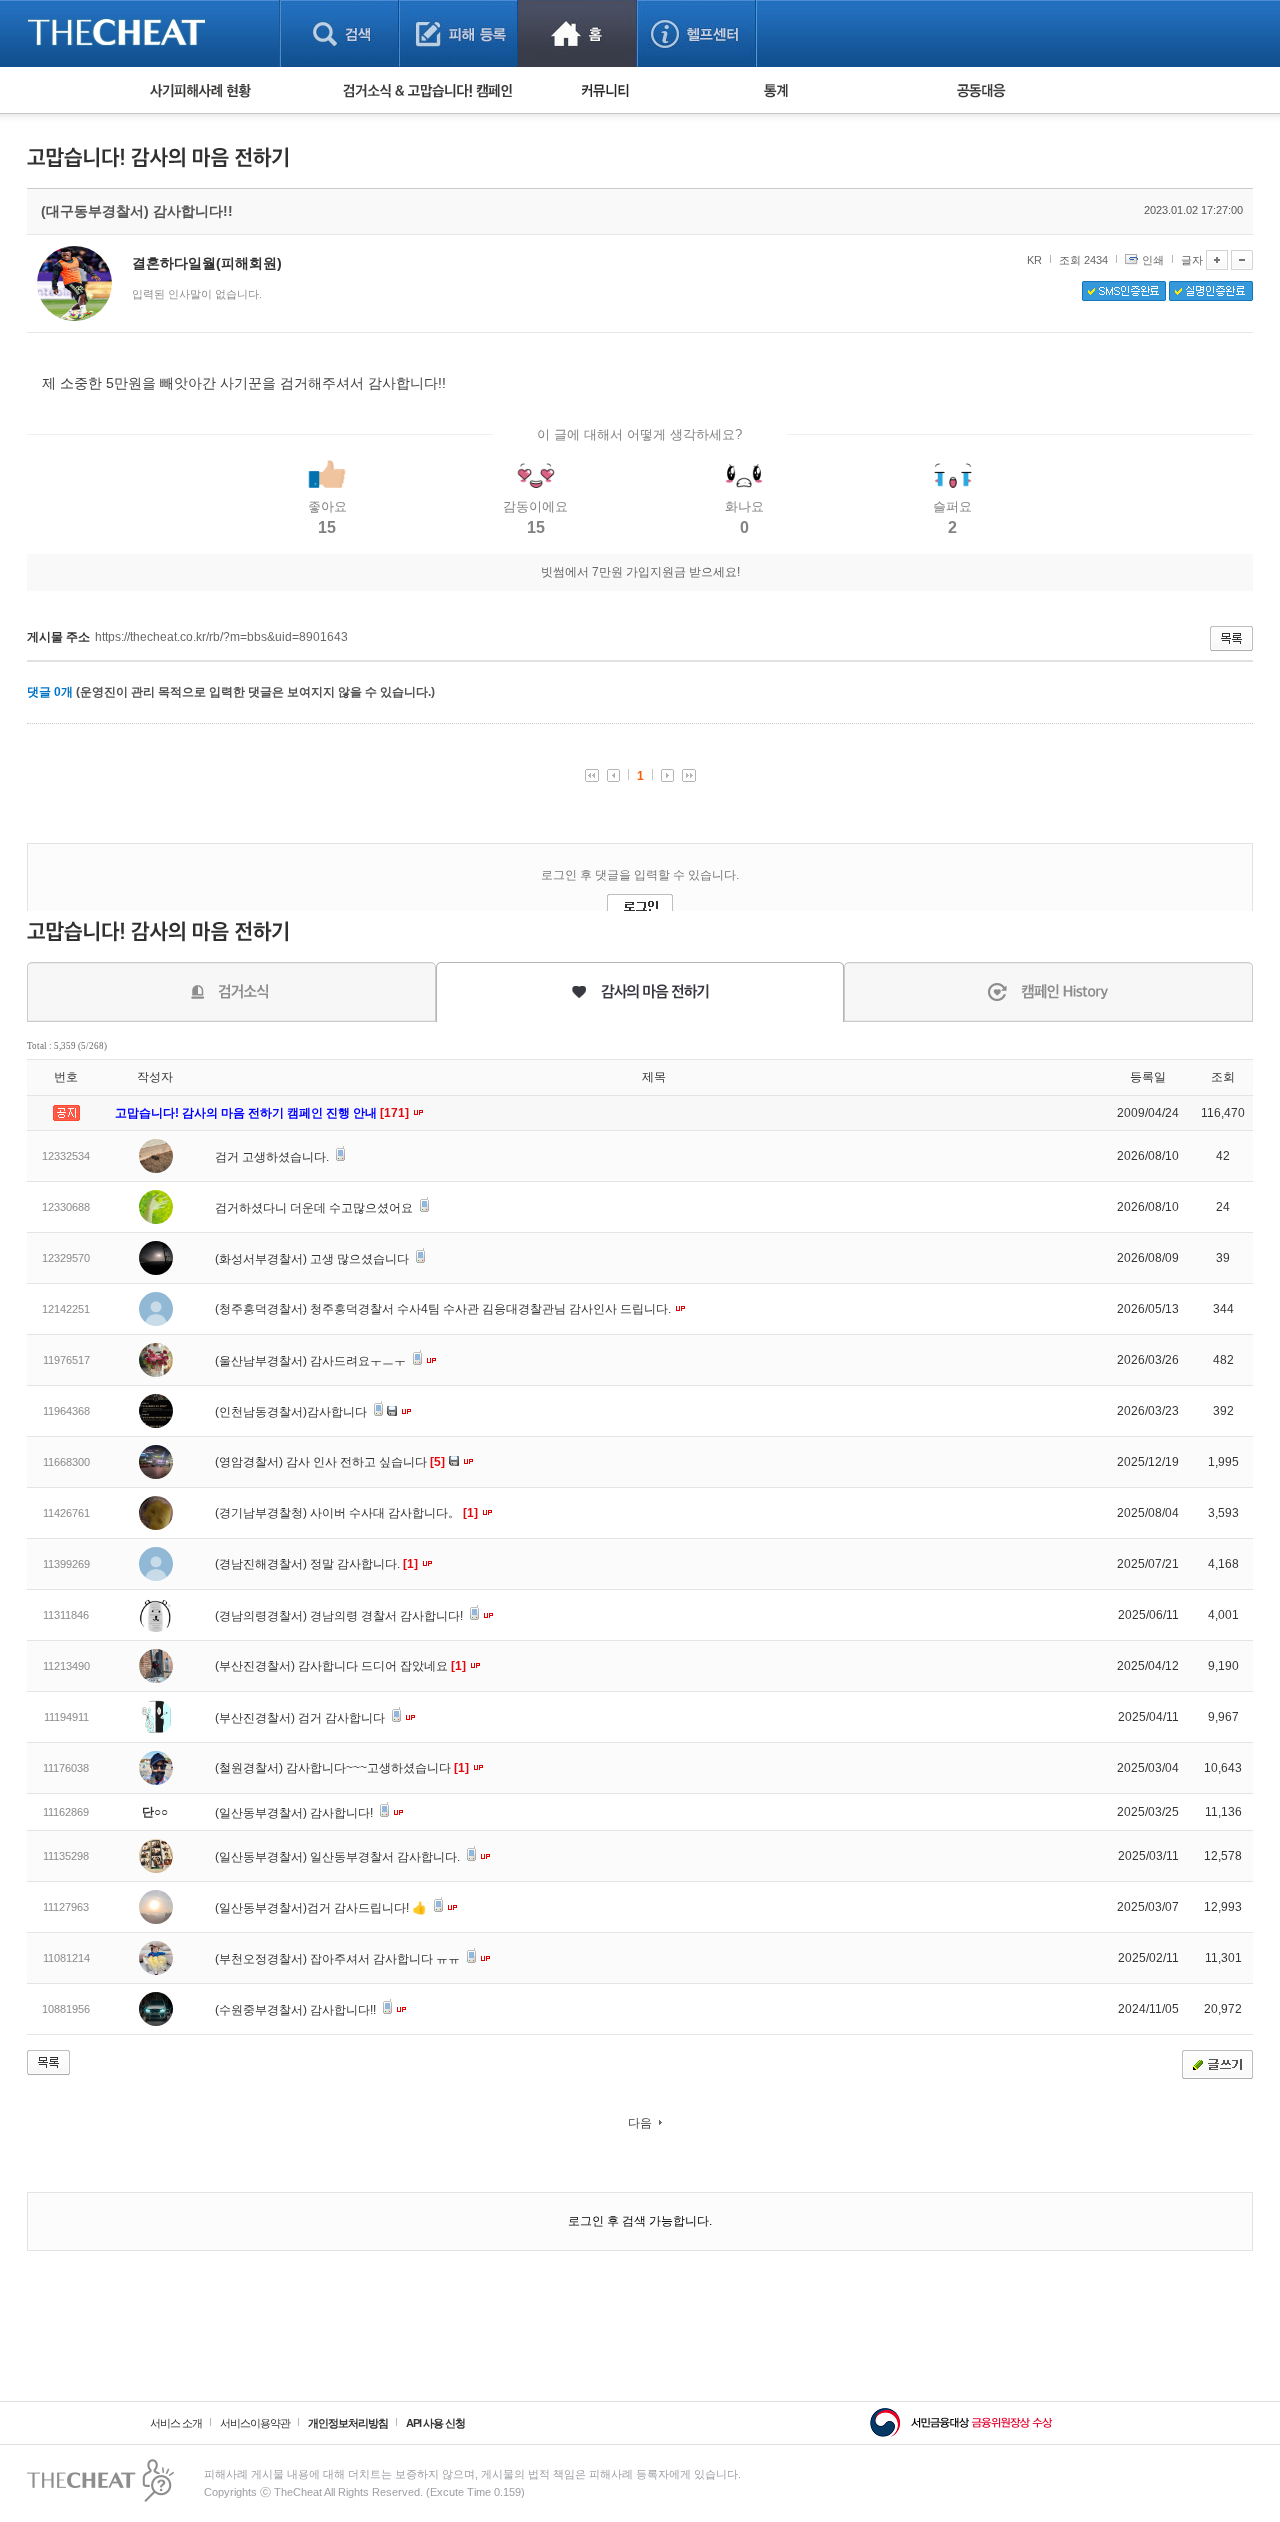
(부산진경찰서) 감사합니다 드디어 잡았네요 (340, 1666)
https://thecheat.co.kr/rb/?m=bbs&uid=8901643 (221, 637)
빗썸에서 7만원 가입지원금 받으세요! (640, 572)
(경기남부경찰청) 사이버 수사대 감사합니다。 (346, 1513)
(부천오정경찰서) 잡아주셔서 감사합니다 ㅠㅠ (339, 1959)
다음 (640, 2123)
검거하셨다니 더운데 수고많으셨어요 (315, 1208)
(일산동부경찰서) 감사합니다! (295, 1813)
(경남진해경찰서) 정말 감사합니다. (316, 1564)
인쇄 (1153, 260)
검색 (339, 33)
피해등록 (458, 33)
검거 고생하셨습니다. (273, 1157)
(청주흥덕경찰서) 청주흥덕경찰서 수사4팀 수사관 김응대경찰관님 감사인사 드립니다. (444, 1309)
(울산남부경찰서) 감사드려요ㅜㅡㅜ (312, 1361)
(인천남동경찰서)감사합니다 (292, 1412)
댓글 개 (50, 692)
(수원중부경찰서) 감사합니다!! (297, 2010)
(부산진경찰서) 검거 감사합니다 (301, 1718)
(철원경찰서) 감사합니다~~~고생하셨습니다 (342, 1768)
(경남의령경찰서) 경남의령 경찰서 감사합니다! (340, 1616)
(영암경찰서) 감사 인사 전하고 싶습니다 (330, 1462)
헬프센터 (696, 33)
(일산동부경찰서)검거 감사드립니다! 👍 (322, 1908)
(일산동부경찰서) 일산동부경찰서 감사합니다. (339, 1857)
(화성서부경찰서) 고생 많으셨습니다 (313, 1259)
